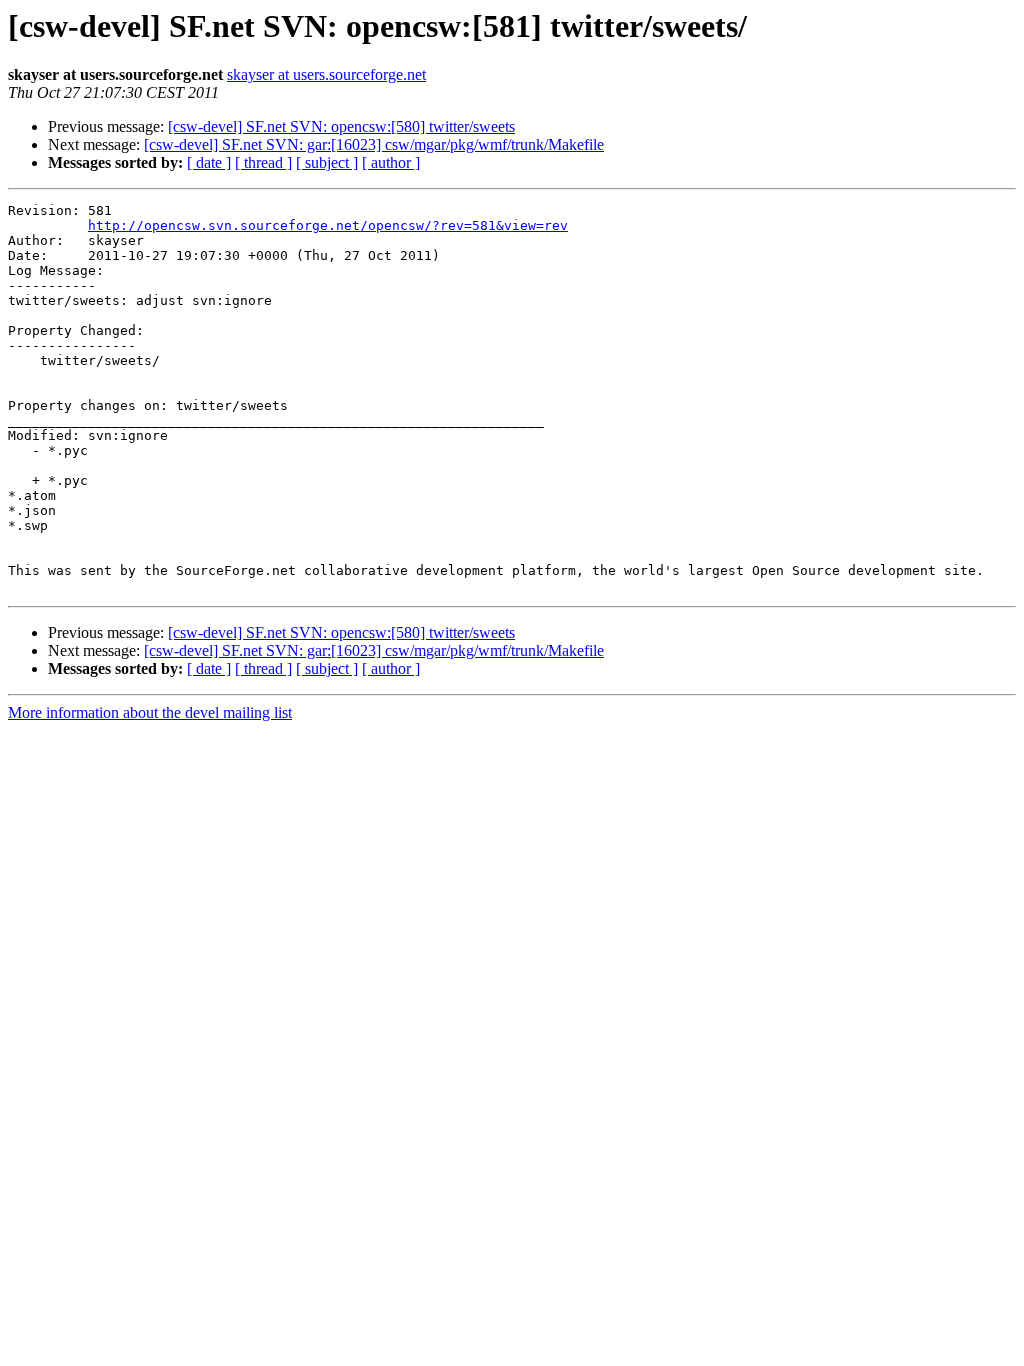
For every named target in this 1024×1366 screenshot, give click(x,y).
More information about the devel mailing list (150, 712)
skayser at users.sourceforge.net (326, 74)
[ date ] (209, 162)
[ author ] (391, 162)
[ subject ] (327, 162)
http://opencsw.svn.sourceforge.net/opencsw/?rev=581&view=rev (328, 225)
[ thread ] (263, 162)
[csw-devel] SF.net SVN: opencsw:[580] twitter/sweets (341, 126)
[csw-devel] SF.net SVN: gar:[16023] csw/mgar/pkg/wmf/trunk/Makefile (374, 144)
